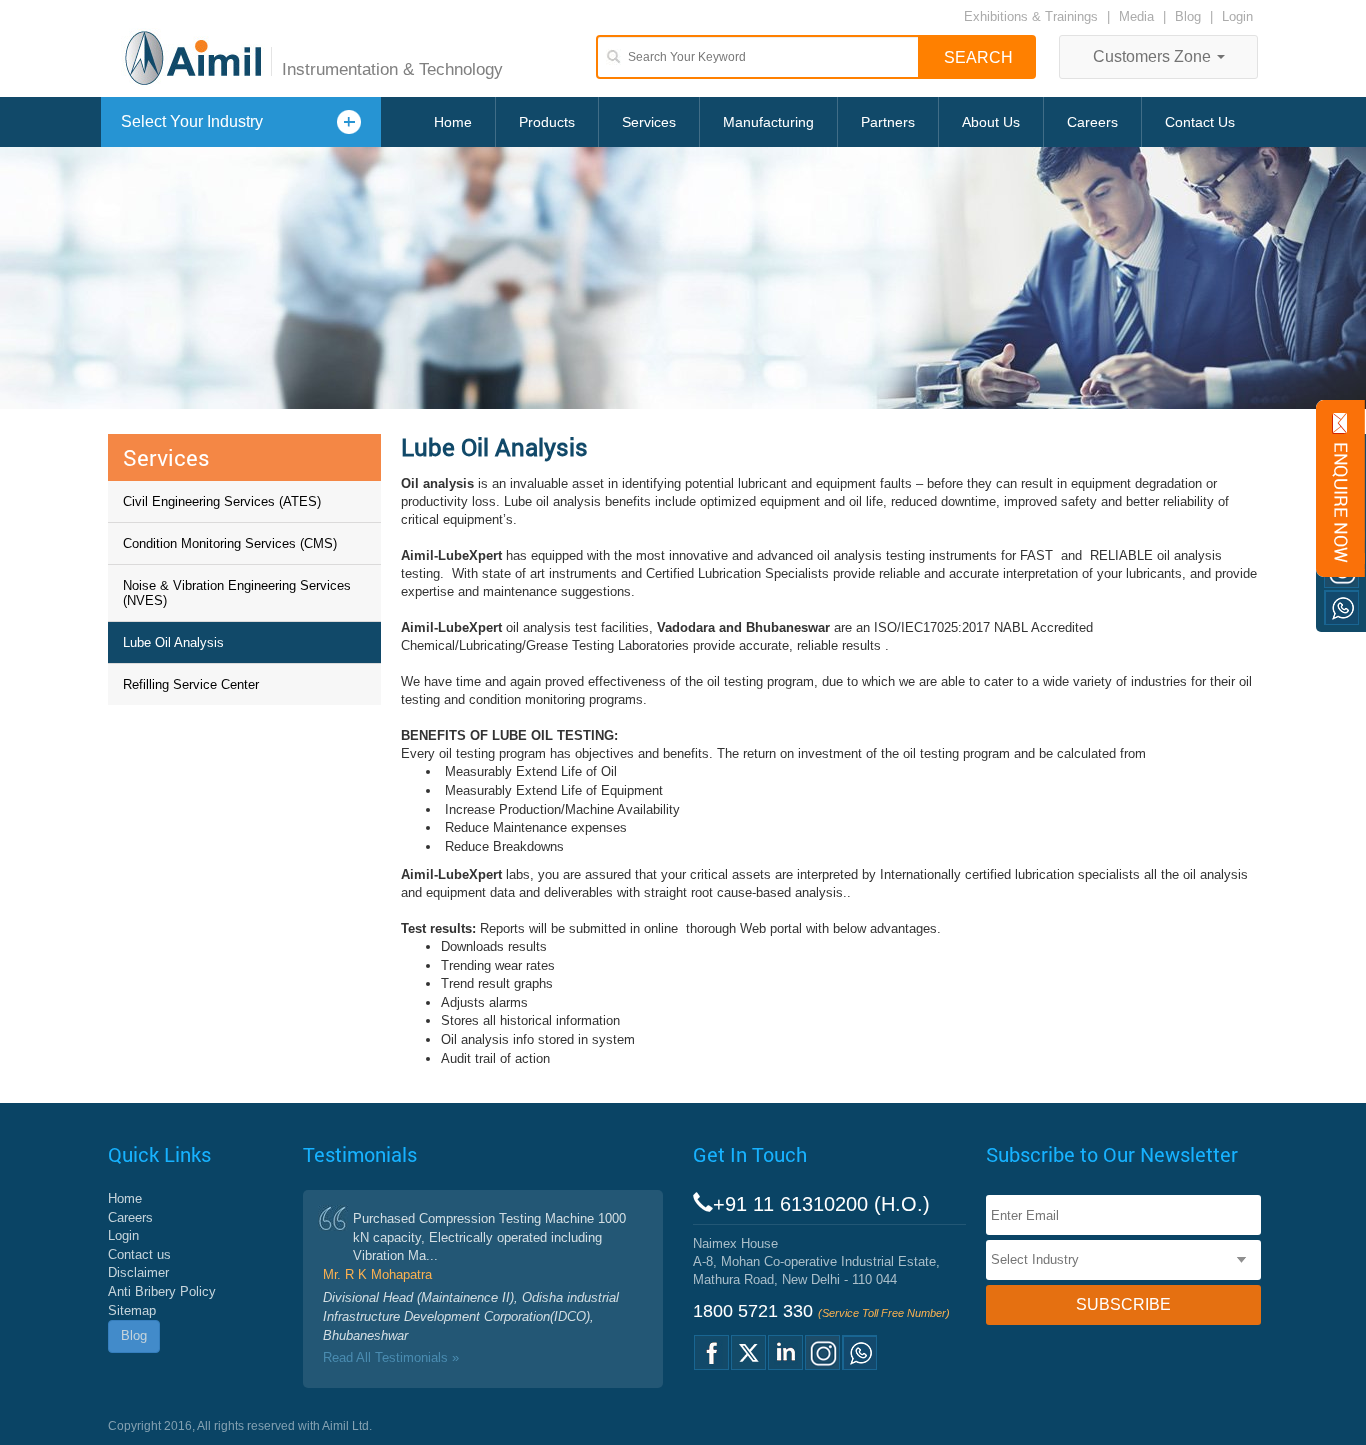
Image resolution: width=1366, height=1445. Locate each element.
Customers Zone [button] (1154, 56)
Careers (1092, 122)
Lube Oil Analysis (173, 642)
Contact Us (1200, 122)
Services (649, 122)
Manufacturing (768, 122)
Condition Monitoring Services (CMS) (230, 543)
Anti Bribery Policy (162, 1291)
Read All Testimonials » (391, 1357)
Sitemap (132, 1310)
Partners (888, 122)
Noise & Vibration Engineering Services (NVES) (237, 593)
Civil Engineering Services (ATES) (222, 501)
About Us (991, 122)
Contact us (139, 1254)
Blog (1188, 16)
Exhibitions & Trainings (1031, 16)
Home (453, 122)
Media (1138, 16)
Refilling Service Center (191, 684)
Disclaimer (138, 1272)
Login (1237, 16)
